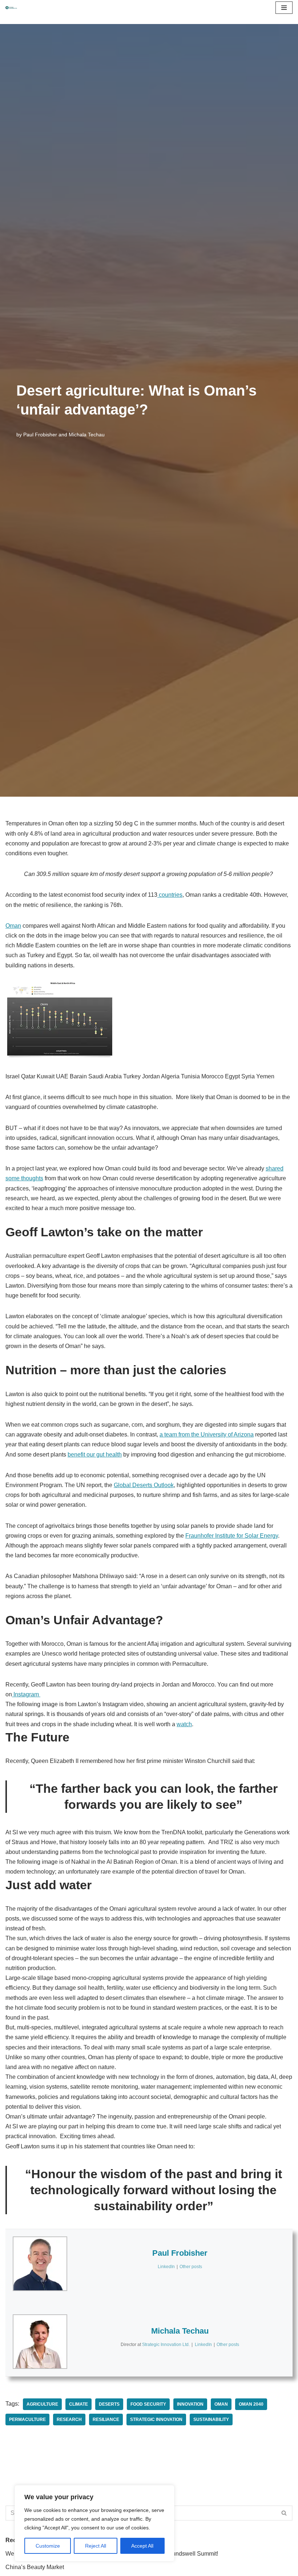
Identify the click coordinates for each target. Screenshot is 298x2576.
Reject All (96, 2546)
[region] (94, 2523)
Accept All (142, 2546)
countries (170, 895)
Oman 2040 (251, 2404)
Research (69, 2420)
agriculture (42, 2404)
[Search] (284, 2513)
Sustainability (211, 2420)
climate (78, 2404)
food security (148, 2404)
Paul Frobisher (40, 435)
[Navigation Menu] (284, 8)
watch (184, 1724)
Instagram (26, 1694)
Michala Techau (87, 435)
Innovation (190, 2404)
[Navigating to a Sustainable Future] (11, 8)
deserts (109, 2404)
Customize (48, 2546)
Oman (13, 926)
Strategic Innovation (156, 2420)
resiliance (106, 2420)
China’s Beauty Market (35, 2567)
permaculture (27, 2420)
